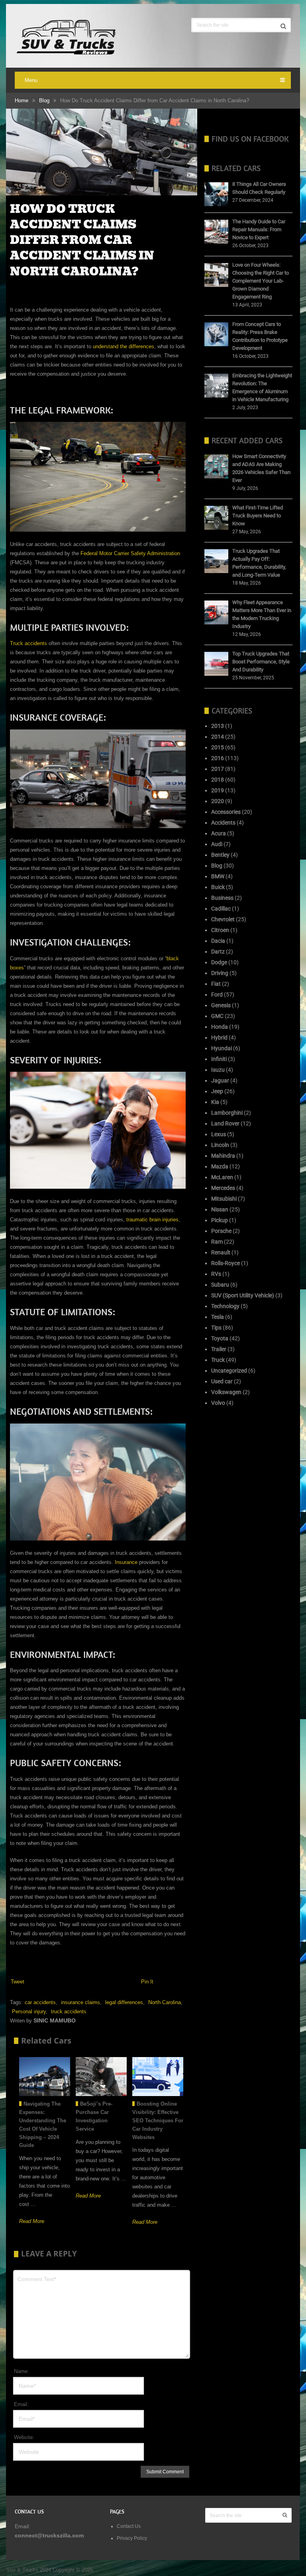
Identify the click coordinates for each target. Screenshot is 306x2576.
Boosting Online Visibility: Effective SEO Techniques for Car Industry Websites (158, 2120)
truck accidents (69, 2011)
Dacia (218, 941)
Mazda (220, 1166)
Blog (44, 100)
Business (222, 898)
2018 (218, 780)
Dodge (219, 962)
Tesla (218, 1317)
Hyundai (222, 1048)
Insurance (126, 1562)
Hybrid (219, 1037)
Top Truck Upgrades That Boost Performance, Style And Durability (261, 662)
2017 (218, 769)
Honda (220, 1027)
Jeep (217, 1091)
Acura (219, 833)
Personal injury (29, 2011)
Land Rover (225, 1123)
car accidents (40, 2002)
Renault (221, 1252)
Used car (222, 1381)
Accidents (223, 823)
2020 (218, 801)
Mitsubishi (224, 1199)
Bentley (220, 855)
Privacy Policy (132, 2538)
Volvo (218, 1403)
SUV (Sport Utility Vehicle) (243, 1295)
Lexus (219, 1134)
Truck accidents (28, 643)
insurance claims (80, 2002)
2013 (218, 726)
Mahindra (223, 1156)
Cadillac (221, 909)
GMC (217, 1016)
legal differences (124, 2002)
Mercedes (223, 1188)
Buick (218, 887)
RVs (216, 1274)
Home (22, 100)
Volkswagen (226, 1392)
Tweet (18, 1982)
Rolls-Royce (226, 1263)
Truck (218, 1360)
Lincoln (220, 1145)
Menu (31, 80)
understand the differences (124, 346)
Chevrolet (223, 919)
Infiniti (219, 1059)
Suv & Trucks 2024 (28, 2569)
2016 (218, 758)
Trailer (219, 1349)
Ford (217, 995)
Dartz (218, 952)
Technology (225, 1306)
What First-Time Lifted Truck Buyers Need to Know (258, 516)
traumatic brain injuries (152, 1220)
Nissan (220, 1209)
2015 (218, 747)
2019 (218, 790)
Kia (215, 1102)
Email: (21, 2404)
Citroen (220, 930)
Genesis (221, 1005)
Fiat (216, 984)
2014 (218, 737)
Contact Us (129, 2526)
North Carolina (165, 2002)
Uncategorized (229, 1371)
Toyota (220, 1338)
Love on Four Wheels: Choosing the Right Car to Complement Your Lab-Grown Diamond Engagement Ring (261, 281)
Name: (22, 2371)
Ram (217, 1242)
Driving (220, 973)
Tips (216, 1328)
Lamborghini (227, 1113)
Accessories (226, 812)
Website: (24, 2437)
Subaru (220, 1285)
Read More (32, 2221)
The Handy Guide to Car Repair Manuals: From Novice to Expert (259, 229)
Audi (217, 844)
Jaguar (220, 1080)
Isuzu (218, 1070)
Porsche (221, 1231)
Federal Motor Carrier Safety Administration (130, 553)
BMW (218, 876)
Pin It (147, 1982)
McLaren (222, 1177)
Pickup (220, 1220)
